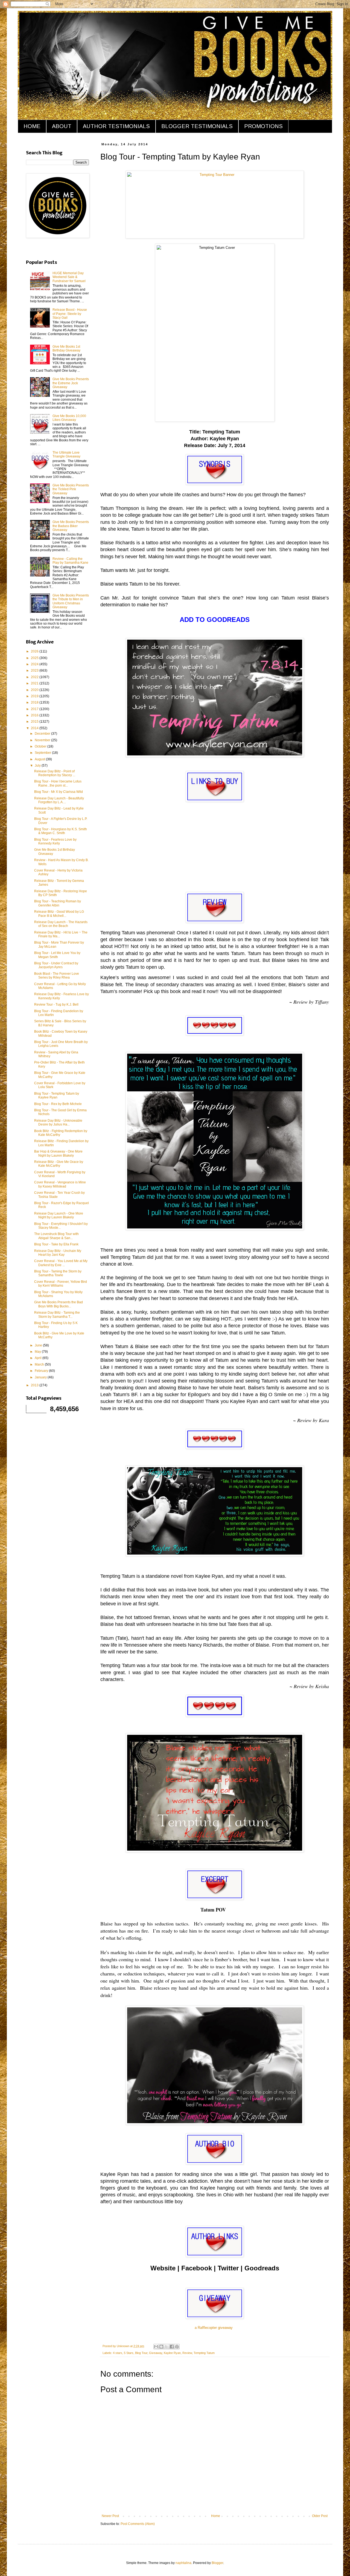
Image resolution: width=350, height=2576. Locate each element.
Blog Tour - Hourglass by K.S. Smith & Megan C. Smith (61, 831)
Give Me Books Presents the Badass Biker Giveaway (71, 526)
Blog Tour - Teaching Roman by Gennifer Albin (58, 903)
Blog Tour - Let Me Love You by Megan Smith (57, 955)
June (39, 1345)
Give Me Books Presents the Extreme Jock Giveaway (71, 383)
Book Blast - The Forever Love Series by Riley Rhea (57, 976)
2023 (35, 670)
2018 (35, 702)
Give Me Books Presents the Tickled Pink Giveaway (71, 489)
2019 (35, 696)
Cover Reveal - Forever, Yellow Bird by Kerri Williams (61, 1284)
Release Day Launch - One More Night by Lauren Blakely (59, 1215)
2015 (35, 722)
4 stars (118, 2353)
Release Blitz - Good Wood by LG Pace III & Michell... (59, 914)
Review (187, 2353)
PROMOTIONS (263, 126)
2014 (35, 728)
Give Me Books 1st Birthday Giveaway (66, 348)
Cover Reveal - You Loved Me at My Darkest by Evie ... (61, 1263)
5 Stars (129, 2353)
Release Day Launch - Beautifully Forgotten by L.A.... (59, 800)
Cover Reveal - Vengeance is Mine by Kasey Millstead (60, 1184)
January (41, 1377)
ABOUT (62, 126)
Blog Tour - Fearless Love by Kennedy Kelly (55, 841)
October (41, 746)
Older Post (320, 2516)
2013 (35, 1385)
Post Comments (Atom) (138, 2524)
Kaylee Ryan (172, 2353)
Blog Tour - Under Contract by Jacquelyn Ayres (56, 965)
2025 (35, 658)
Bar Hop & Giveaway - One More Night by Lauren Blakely (58, 1153)
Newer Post (110, 2516)
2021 (35, 683)
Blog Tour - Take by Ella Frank (56, 1244)
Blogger (217, 2563)
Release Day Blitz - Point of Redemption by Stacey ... (55, 773)
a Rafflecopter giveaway (214, 2328)
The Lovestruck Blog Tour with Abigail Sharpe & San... (56, 1236)
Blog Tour (141, 2353)
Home (216, 2516)
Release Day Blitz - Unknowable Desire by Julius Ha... (58, 1122)
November (43, 740)
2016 (35, 715)
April (39, 1358)
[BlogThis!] (161, 2347)
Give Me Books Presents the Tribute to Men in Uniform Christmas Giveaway (71, 601)
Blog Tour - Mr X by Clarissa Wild (59, 792)
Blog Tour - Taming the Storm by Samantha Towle (58, 1273)
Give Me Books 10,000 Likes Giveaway (69, 418)
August (40, 759)
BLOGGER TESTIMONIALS (197, 126)
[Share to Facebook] (172, 2347)
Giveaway (156, 2353)
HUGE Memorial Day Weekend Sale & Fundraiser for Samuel (69, 277)
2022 (35, 677)
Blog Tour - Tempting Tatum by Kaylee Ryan (57, 1095)
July (38, 766)
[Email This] (156, 2347)
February (42, 1371)
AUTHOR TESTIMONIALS (116, 126)
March (40, 1364)
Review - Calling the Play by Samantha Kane (70, 561)
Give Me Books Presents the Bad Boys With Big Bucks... (59, 1304)
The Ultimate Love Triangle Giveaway (66, 454)
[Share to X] (167, 2347)
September (43, 753)
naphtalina (183, 2563)
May (38, 1352)
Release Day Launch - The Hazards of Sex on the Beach (61, 924)
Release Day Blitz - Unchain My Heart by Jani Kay (58, 1253)
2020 (35, 690)
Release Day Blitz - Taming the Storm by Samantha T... (57, 1314)
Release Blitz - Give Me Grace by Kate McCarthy (59, 1164)
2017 (35, 709)
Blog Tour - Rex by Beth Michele (58, 1104)
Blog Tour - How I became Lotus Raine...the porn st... (58, 783)
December (43, 734)
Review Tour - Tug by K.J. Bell (56, 1005)
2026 (35, 651)
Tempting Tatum (204, 2353)
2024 (35, 664)
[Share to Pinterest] (177, 2347)
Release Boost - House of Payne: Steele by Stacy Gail (70, 314)
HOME (32, 126)
